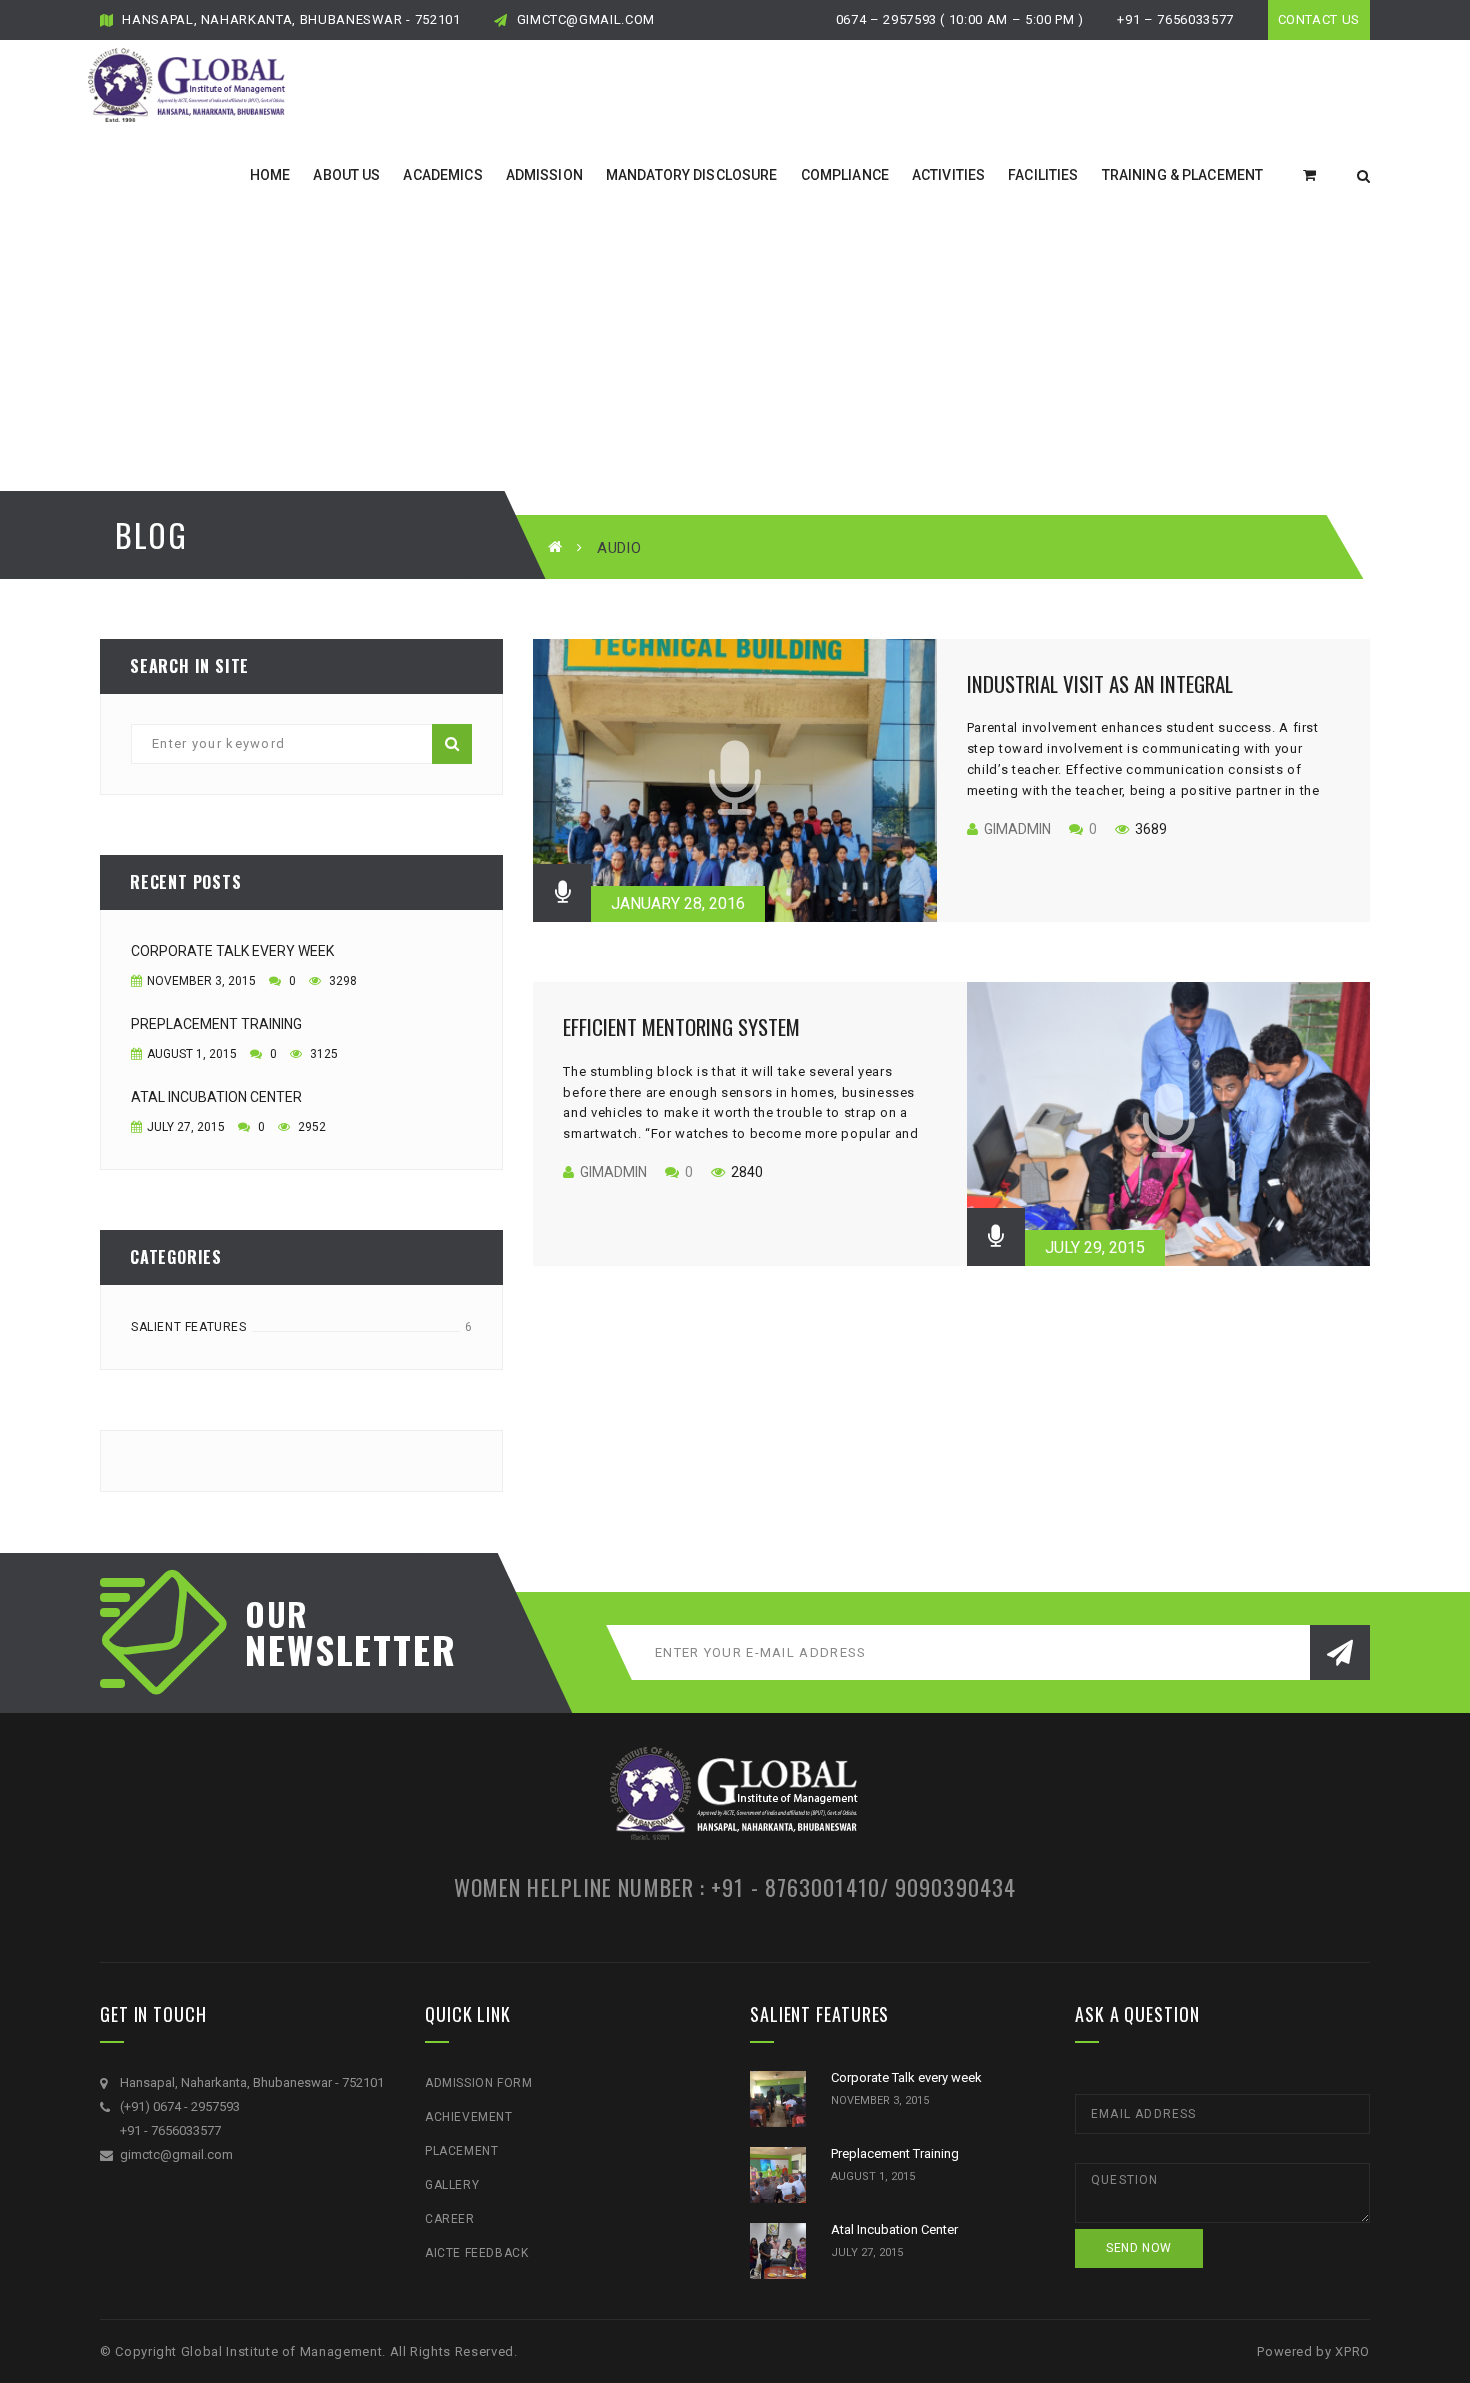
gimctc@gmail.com (584, 19)
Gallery (452, 2185)
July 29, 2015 (1095, 1247)
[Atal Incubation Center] (778, 2251)
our (277, 1614)
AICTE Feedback (476, 2253)
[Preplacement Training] (778, 2175)
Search (452, 744)
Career (450, 2219)
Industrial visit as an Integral (1100, 683)
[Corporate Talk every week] (778, 2099)
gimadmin (1017, 829)
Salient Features (189, 1327)
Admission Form (478, 2083)
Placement (461, 2151)
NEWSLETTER (340, 1649)
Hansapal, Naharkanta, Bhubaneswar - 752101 (290, 19)
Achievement (469, 2117)
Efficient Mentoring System (681, 1026)
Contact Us (1319, 19)
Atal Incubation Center (216, 1097)
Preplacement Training (216, 1024)
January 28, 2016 (678, 903)
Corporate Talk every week (232, 951)
